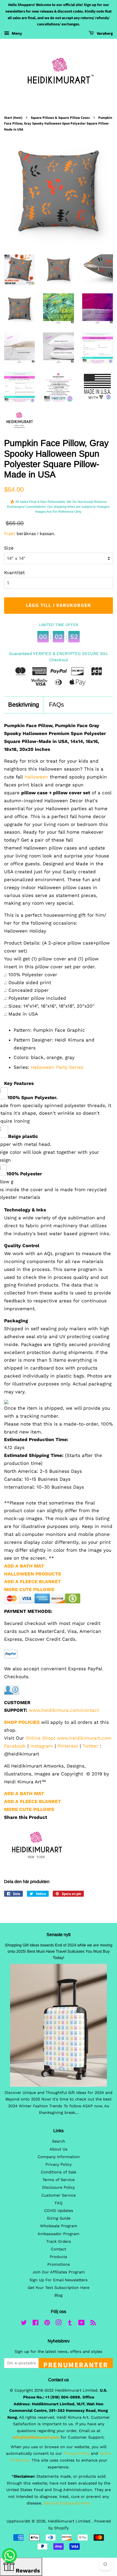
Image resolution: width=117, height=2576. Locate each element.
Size (9, 548)
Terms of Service (59, 2180)
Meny (16, 33)
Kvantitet (14, 573)
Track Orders (59, 2242)
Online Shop (40, 1738)
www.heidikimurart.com (84, 1738)
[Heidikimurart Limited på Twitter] (24, 2324)
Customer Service (59, 2195)
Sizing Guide (59, 2218)
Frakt (10, 534)
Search (59, 2141)
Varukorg (104, 34)
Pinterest (68, 1746)
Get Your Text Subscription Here (59, 2288)
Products (59, 2257)
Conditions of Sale (59, 2172)
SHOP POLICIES (22, 1722)
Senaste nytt (59, 1935)
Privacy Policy (59, 2165)
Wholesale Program (59, 2226)
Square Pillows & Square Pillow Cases (60, 118)
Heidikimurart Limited (70, 2521)
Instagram (42, 1746)
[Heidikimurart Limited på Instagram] (59, 2324)
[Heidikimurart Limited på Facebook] (36, 2324)
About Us (59, 2149)
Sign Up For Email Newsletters (59, 2280)
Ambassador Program (59, 2234)
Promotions (59, 2264)
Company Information (59, 2157)
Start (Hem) (13, 118)
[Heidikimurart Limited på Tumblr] (70, 2324)
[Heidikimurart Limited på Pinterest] (47, 2324)
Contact (59, 2249)
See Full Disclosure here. (67, 2503)
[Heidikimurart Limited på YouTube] (81, 2324)
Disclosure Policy (59, 2187)
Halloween (36, 777)
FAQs (56, 705)
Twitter (90, 1746)
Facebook (15, 1746)
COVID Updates (59, 2211)
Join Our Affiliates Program (59, 2272)
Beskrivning (24, 705)
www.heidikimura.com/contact (64, 1710)
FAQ (59, 2203)
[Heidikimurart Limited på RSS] (93, 2324)
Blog (59, 2295)
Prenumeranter (76, 2364)
